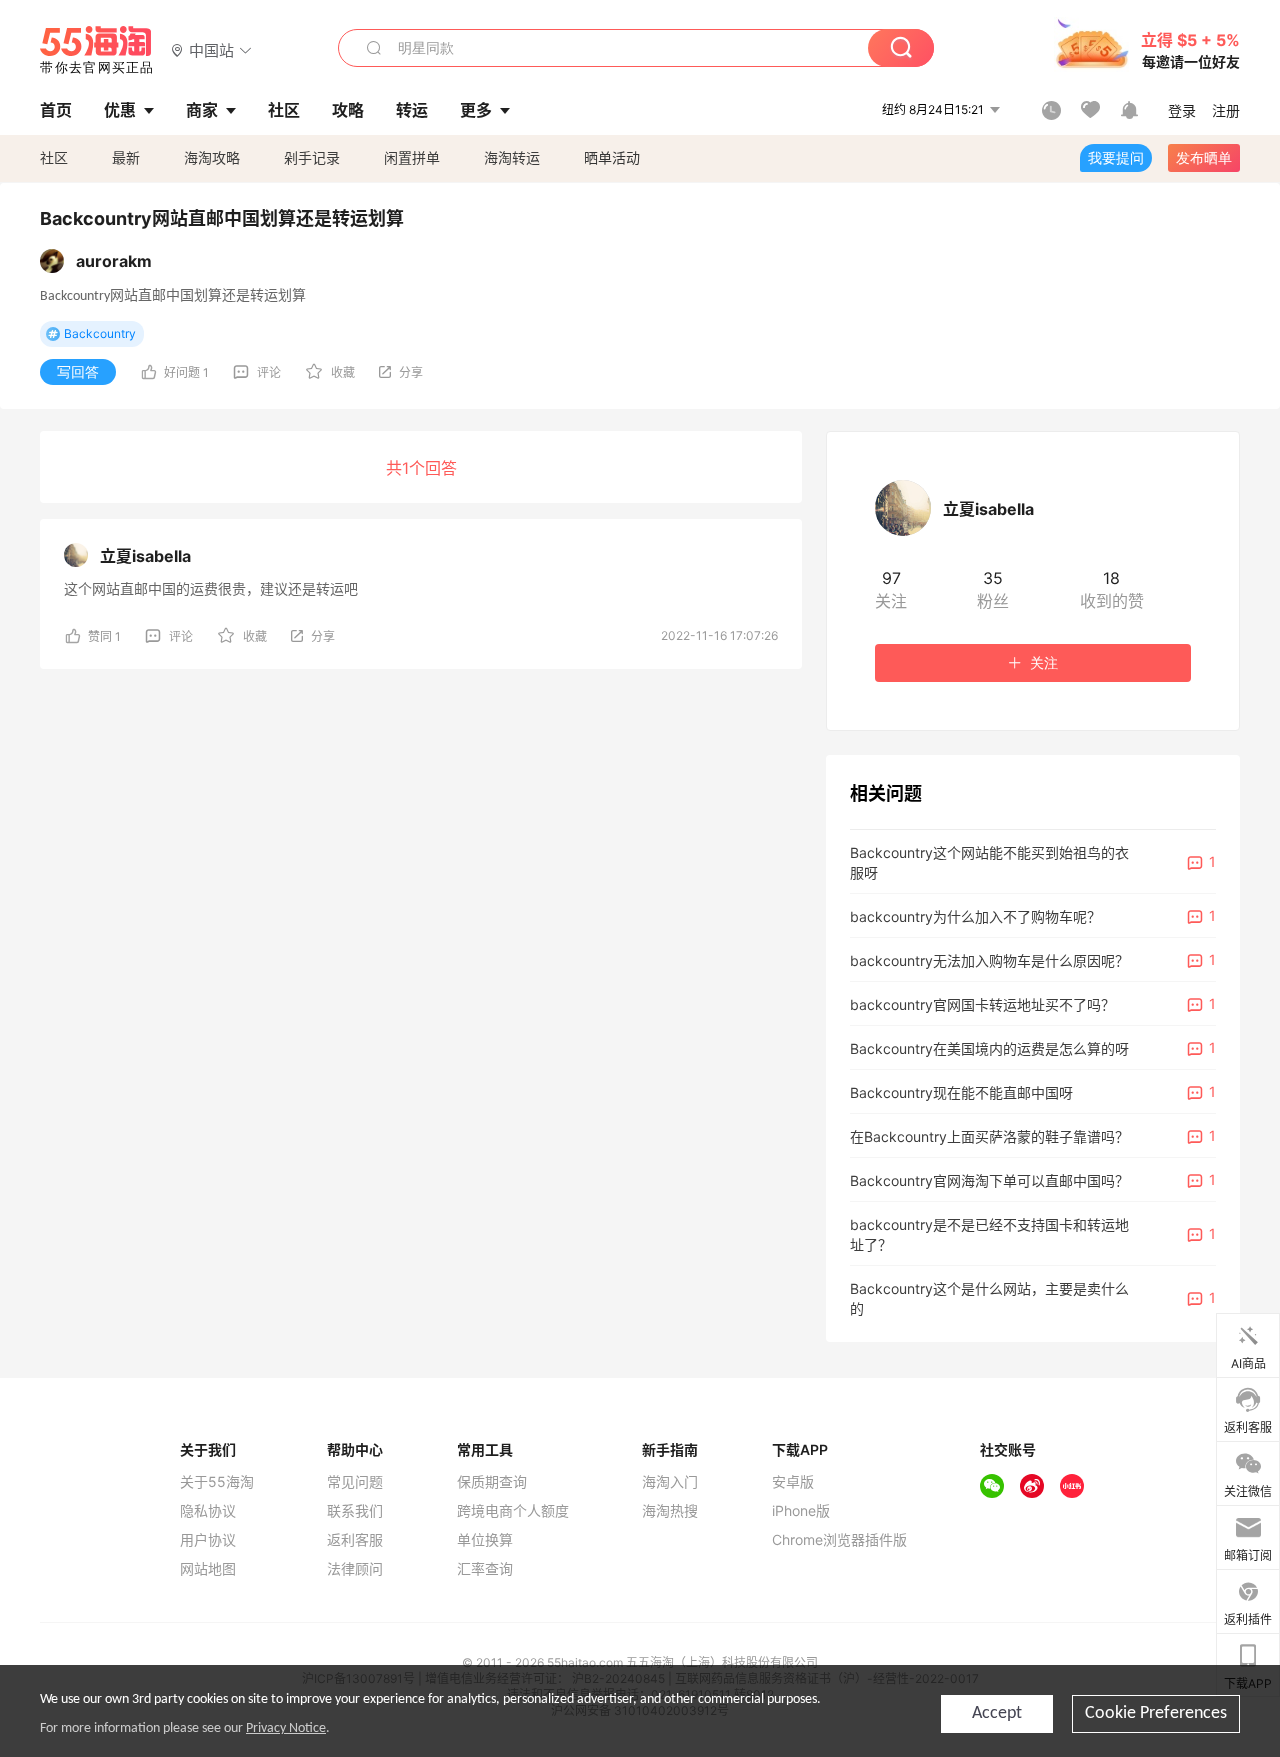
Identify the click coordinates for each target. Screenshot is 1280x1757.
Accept (997, 1713)
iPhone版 (801, 1511)
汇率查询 (485, 1569)
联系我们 (355, 1511)
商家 (202, 110)
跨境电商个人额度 (513, 1511)
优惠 (120, 110)
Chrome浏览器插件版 (839, 1540)
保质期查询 (492, 1482)
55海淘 (97, 50)
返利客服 (355, 1540)
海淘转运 (512, 157)
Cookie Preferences (1156, 1713)
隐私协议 (208, 1511)
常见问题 (355, 1482)
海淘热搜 (670, 1511)
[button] (211, 49)
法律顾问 (355, 1569)
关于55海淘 (217, 1482)
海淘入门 (670, 1482)
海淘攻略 (212, 157)
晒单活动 (612, 157)
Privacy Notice (286, 1728)
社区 (54, 157)
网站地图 (208, 1569)
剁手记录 (312, 157)
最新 (126, 157)
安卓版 (793, 1482)
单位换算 (485, 1540)
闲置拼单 (412, 157)
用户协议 (208, 1540)
